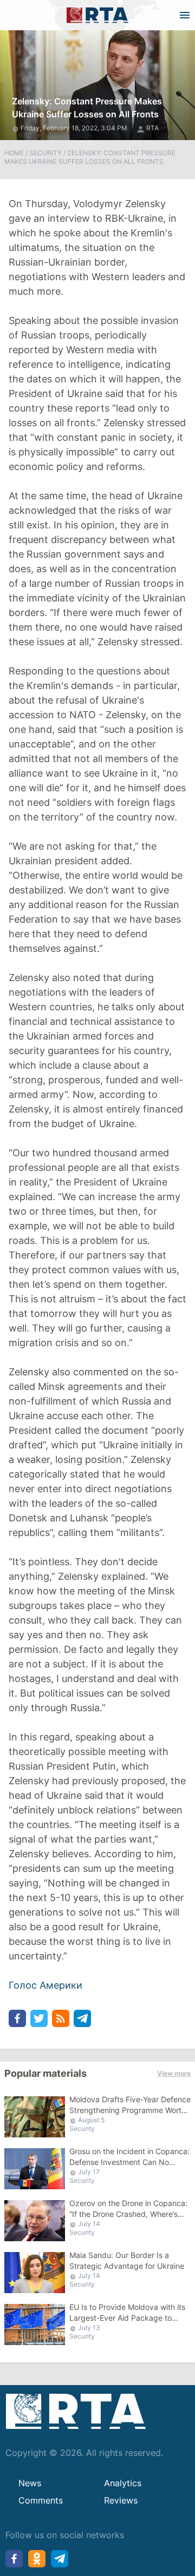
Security (45, 153)
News (30, 2483)
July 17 (89, 2172)
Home (14, 153)
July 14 (89, 2224)
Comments (41, 2500)
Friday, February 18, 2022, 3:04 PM (75, 128)
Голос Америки (45, 1985)
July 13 (89, 2327)
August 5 (91, 2120)
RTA (152, 128)
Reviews (121, 2500)
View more (174, 2073)
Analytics (123, 2483)
